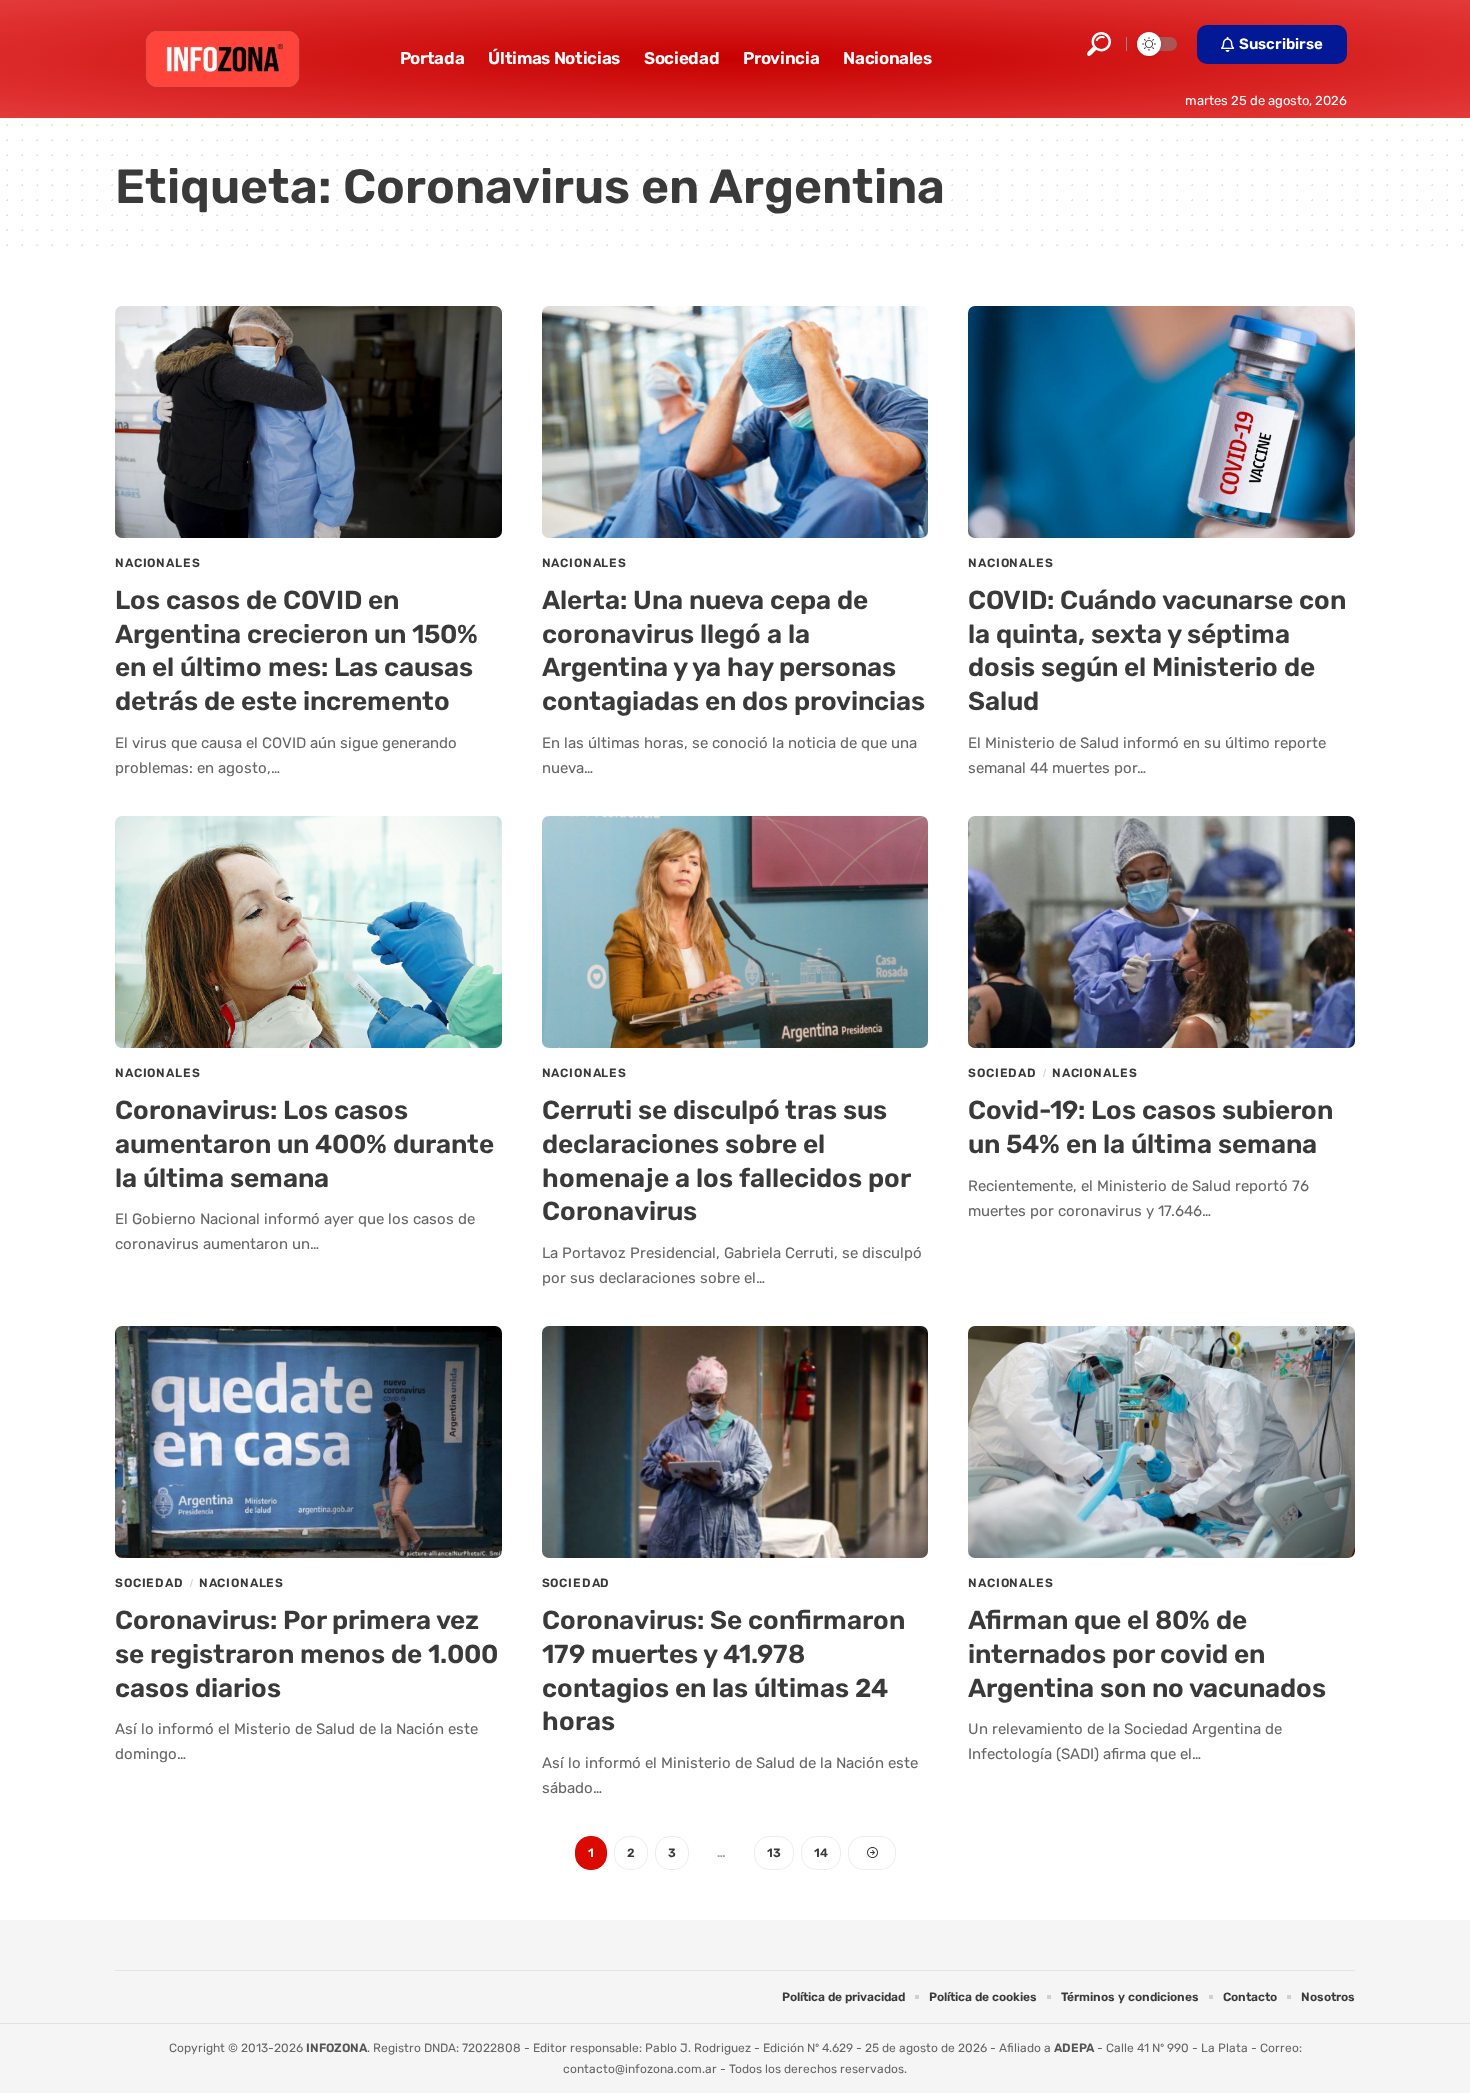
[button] (1099, 44)
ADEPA (1074, 2048)
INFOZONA (336, 2048)
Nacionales (157, 563)
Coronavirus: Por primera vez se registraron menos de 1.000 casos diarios (306, 1654)
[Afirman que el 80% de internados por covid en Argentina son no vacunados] (1161, 1442)
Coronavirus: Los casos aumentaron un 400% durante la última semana (304, 1144)
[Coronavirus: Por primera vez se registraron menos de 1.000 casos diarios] (308, 1442)
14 (821, 1853)
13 (774, 1853)
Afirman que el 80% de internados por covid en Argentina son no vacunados (1147, 1654)
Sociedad (1002, 1073)
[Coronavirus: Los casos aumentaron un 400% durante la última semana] (308, 932)
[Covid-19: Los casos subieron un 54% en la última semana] (1161, 932)
